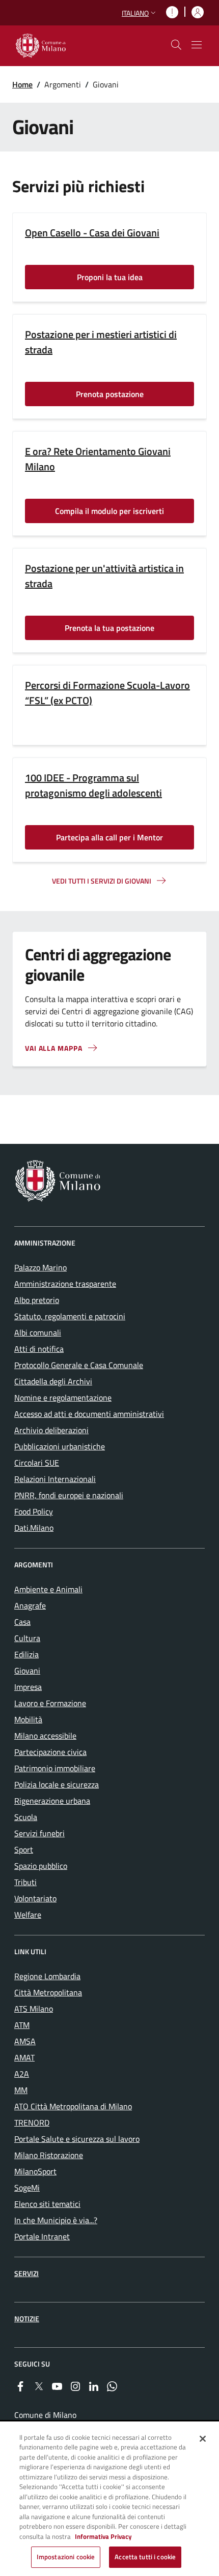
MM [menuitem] (21, 2090)
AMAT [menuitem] (24, 2057)
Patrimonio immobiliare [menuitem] (55, 1768)
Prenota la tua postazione (109, 628)
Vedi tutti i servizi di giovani (102, 881)
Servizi (26, 2273)
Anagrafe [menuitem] (30, 1605)
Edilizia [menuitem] (26, 1654)
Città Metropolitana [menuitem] (48, 1992)
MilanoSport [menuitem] (35, 2171)
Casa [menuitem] (22, 1622)
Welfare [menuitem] (28, 1915)
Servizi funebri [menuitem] (39, 1833)
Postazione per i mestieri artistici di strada (101, 342)
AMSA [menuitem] (25, 2041)
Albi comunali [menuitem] (38, 1332)
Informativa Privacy (103, 2536)
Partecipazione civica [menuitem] (50, 1752)
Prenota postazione (110, 394)
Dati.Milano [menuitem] (34, 1528)
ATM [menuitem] (22, 2025)
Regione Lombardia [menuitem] (47, 1976)
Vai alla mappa (54, 1048)
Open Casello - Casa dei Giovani (92, 233)
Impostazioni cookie (66, 2557)
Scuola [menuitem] (26, 1817)
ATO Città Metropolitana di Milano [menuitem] (73, 2106)
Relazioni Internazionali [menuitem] (55, 1479)
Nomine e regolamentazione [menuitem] (63, 1398)
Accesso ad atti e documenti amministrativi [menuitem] (89, 1414)
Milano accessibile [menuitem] (45, 1736)
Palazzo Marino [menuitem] (40, 1267)
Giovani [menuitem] (27, 1671)
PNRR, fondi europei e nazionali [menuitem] (69, 1495)
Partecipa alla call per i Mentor (109, 837)
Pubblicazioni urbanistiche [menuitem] (60, 1446)
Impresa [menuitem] (28, 1687)
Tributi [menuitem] (25, 1882)
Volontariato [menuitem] (35, 1898)
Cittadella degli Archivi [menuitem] (53, 1381)
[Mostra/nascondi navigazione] (197, 45)
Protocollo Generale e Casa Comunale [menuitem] (79, 1365)
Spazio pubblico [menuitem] (41, 1866)
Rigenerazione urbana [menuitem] (52, 1801)
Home (22, 84)
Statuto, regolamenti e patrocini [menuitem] (70, 1316)
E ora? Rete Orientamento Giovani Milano (98, 459)
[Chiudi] (203, 2439)
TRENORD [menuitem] (32, 2123)
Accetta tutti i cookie (145, 2557)
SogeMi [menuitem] (27, 2188)
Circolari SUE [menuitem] (37, 1463)
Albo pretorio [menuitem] (37, 1300)
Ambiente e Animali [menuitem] (48, 1589)
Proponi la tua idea (110, 277)
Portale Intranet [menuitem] (42, 2236)
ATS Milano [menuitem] (34, 2009)
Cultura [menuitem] (27, 1638)
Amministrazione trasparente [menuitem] (65, 1284)
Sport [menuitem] (24, 1850)
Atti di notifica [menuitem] (39, 1349)
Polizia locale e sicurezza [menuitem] (57, 1784)
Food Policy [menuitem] (34, 1511)
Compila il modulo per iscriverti (109, 511)
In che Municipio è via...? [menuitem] (56, 2220)
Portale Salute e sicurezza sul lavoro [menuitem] (77, 2139)
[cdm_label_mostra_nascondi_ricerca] (176, 45)
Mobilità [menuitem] (28, 1719)
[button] (140, 13)
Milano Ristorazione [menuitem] (49, 2155)
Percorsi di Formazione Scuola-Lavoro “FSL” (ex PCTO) (107, 693)
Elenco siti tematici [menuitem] (47, 2204)
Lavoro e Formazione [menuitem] (50, 1703)
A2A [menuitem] (22, 2074)
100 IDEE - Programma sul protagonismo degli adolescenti (93, 785)
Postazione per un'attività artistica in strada (104, 576)
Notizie (27, 2319)
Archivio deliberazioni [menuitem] (51, 1430)
